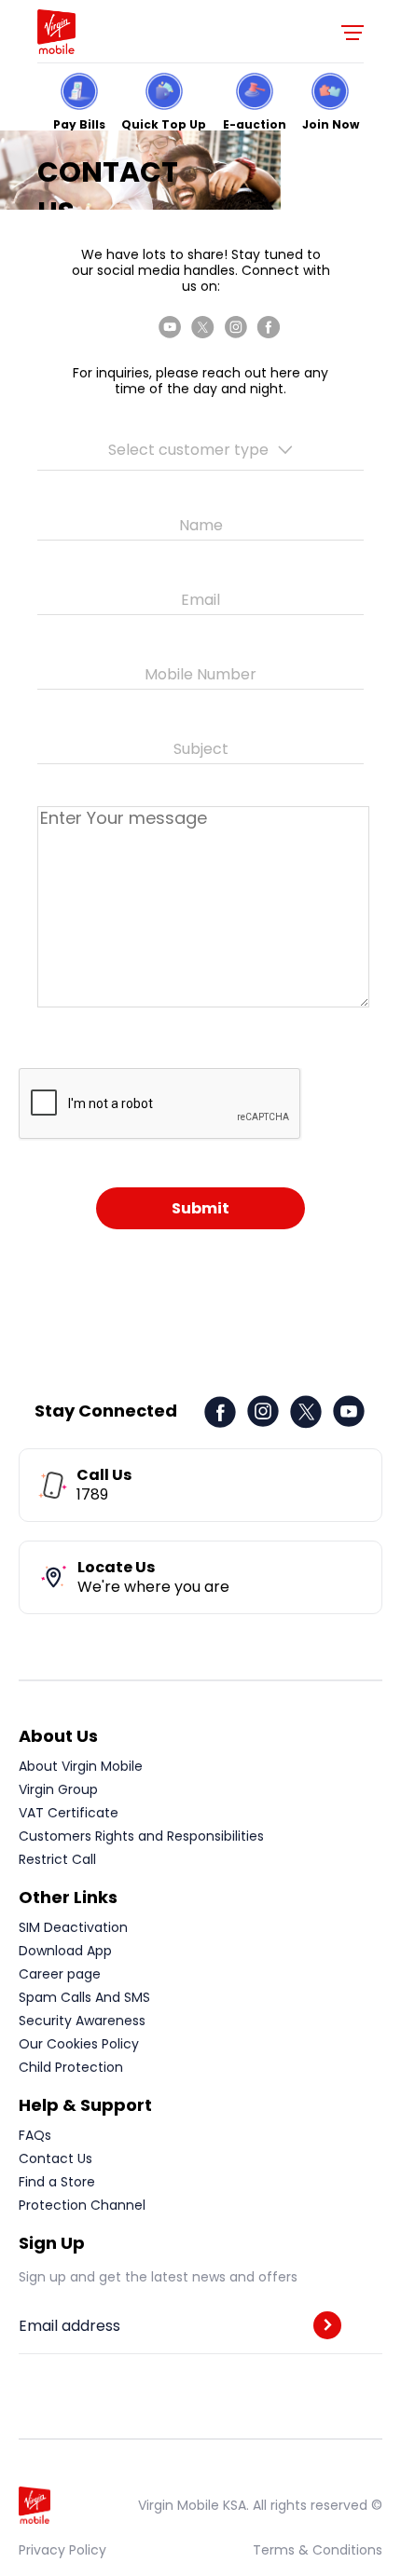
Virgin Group (58, 1789)
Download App (65, 1951)
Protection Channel (82, 2205)
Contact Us (55, 2158)
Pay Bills (79, 123)
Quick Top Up (164, 123)
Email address (69, 2326)
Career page (60, 1974)
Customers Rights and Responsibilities (141, 1836)
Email (200, 600)
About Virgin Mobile (81, 1766)
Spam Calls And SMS (84, 1997)
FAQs (35, 2135)
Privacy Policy (62, 2550)
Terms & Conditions (318, 2550)
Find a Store (57, 2182)
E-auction (255, 123)
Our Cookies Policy (79, 2044)
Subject (201, 749)
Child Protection (71, 2067)
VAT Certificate (69, 1813)
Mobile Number (200, 675)
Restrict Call (57, 1859)
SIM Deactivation (73, 1927)
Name (201, 526)
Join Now (331, 123)
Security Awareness (82, 2021)
